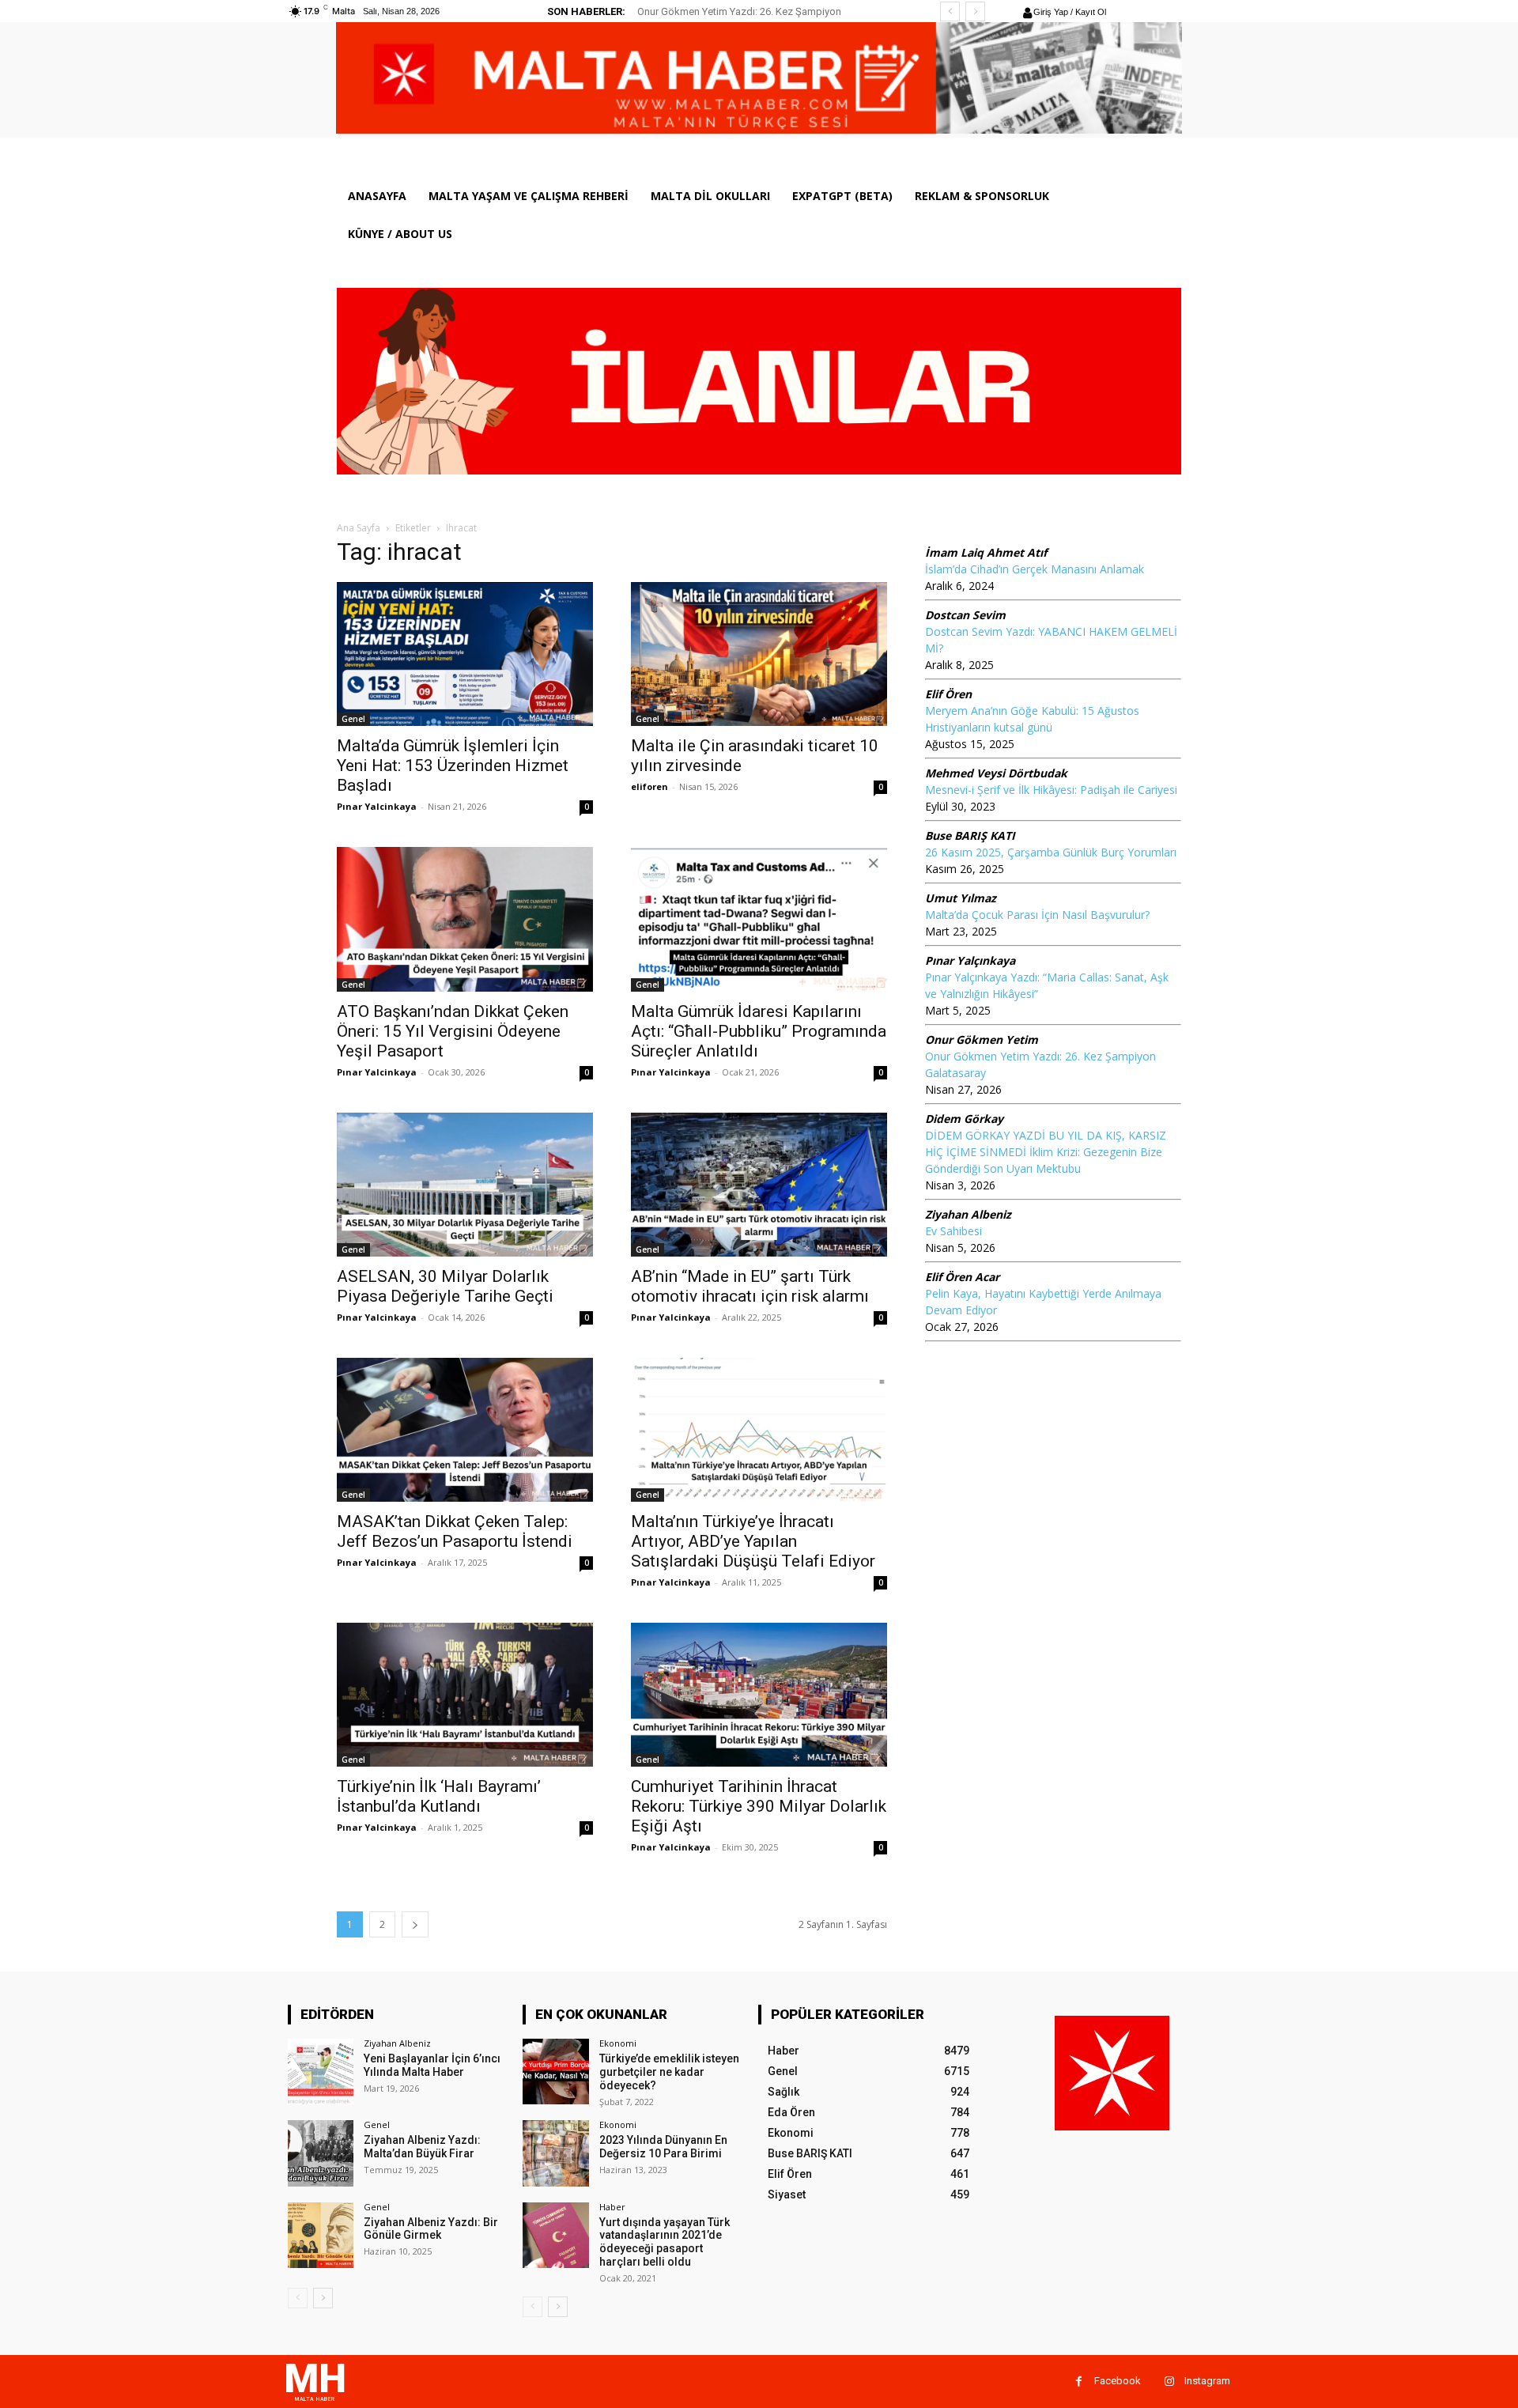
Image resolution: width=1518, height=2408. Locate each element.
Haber (612, 2207)
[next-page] (415, 1924)
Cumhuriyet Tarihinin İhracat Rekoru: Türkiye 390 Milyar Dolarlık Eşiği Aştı (759, 1806)
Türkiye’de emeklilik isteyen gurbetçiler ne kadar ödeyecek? (669, 2072)
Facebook (1118, 2381)
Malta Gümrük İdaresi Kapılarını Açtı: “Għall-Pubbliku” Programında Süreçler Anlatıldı (759, 1031)
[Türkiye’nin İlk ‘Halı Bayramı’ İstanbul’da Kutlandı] (465, 1695)
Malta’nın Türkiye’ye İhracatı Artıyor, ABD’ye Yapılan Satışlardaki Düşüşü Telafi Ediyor (753, 1541)
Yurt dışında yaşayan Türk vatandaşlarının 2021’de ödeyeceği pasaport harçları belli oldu (665, 2242)
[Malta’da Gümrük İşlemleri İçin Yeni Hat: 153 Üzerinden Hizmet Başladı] (465, 654)
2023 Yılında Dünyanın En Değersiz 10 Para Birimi (663, 2147)
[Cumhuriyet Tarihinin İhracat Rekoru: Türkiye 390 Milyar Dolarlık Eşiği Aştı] (759, 1695)
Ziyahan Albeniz (968, 1214)
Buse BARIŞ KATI (970, 835)
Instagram (1207, 2381)
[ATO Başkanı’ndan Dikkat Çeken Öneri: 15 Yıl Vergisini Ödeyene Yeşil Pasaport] (465, 919)
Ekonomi (618, 2043)
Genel (353, 719)
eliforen (649, 786)
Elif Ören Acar (962, 1277)
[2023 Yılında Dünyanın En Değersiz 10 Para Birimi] (555, 2153)
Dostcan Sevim (965, 615)
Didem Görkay (964, 1119)
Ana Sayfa (359, 528)
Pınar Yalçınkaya (970, 960)
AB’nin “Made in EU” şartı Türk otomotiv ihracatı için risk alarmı (750, 1286)
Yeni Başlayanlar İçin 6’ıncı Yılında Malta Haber (432, 2065)
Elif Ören (948, 694)
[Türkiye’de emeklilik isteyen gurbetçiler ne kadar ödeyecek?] (555, 2072)
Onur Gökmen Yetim (982, 1040)
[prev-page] (298, 2298)
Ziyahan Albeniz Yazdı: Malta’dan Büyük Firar (422, 2147)
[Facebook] (1079, 2382)
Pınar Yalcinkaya (377, 806)
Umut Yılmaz (961, 898)
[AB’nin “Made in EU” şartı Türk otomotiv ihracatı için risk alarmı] (759, 1185)
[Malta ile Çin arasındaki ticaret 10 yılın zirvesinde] (759, 654)
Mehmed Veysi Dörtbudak (996, 773)
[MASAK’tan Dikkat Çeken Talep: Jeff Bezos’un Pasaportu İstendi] (465, 1430)
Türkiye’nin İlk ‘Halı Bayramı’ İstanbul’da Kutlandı (439, 1796)
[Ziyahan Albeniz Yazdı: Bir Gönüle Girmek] (321, 2235)
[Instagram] (1169, 2382)
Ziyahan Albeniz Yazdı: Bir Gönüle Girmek (431, 2229)
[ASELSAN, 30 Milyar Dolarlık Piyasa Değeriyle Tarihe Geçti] (465, 1185)
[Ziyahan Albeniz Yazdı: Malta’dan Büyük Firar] (321, 2153)
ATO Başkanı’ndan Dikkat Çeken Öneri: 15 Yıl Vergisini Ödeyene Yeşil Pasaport (453, 1031)
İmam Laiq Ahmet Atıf (986, 552)
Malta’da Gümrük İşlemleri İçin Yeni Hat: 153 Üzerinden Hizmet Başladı (453, 765)
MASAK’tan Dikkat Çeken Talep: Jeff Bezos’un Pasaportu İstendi (455, 1531)
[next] (975, 11)
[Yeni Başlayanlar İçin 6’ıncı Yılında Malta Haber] (321, 2072)
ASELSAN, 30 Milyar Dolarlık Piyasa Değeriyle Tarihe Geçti (445, 1286)
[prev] (950, 11)
